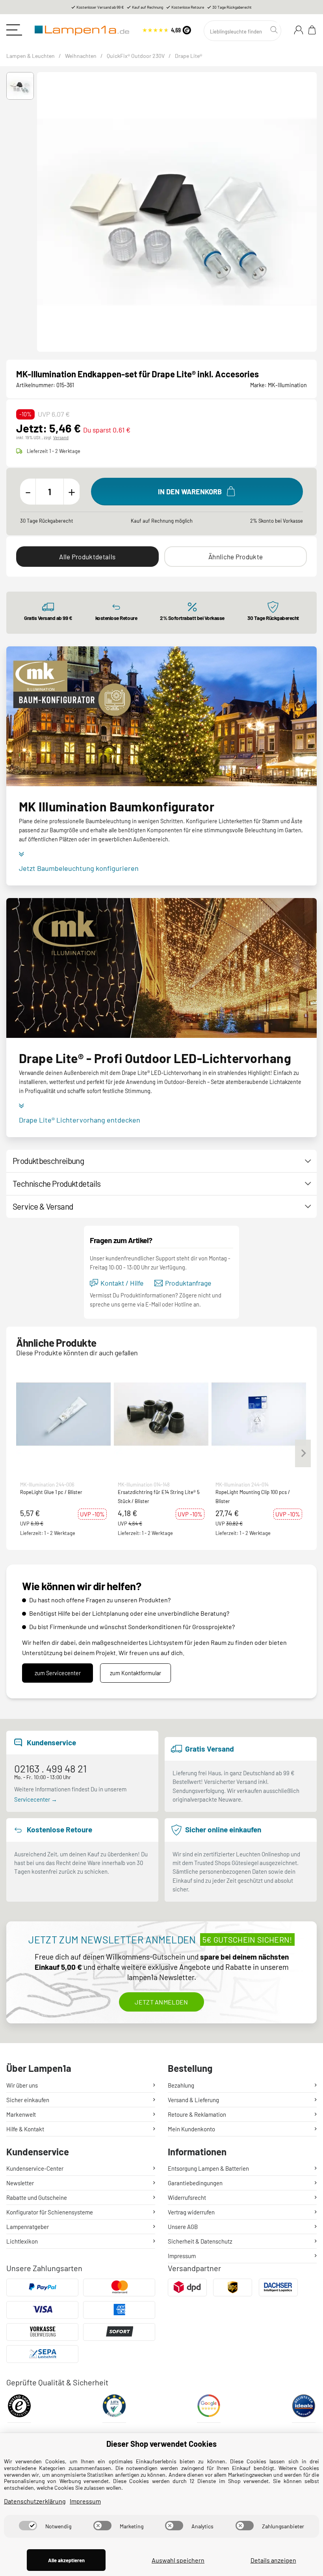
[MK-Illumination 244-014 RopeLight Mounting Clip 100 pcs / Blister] (259, 1414)
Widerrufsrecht (187, 2197)
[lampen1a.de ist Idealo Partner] (304, 2408)
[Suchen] (275, 30)
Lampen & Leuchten (31, 56)
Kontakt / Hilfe (122, 1283)
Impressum (182, 2256)
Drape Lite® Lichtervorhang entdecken (80, 1120)
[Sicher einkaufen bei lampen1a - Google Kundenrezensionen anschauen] (209, 2408)
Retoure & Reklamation (197, 2114)
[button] (20, 86)
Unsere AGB (183, 2227)
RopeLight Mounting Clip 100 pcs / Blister (253, 1496)
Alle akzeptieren (66, 2560)
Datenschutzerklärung (35, 2501)
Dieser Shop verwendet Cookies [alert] (161, 2444)
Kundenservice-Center (35, 2168)
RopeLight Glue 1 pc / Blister (51, 1492)
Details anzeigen (273, 2560)
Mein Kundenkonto (191, 2129)
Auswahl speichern (178, 2560)
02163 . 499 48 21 (50, 1768)
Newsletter (20, 2183)
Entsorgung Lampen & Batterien (208, 2168)
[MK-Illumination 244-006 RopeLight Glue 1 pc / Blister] (63, 1414)
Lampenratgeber (28, 2227)
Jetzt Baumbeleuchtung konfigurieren (79, 868)
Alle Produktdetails (87, 557)
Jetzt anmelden (161, 2002)
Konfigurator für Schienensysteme (50, 2212)
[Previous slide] (41, 212)
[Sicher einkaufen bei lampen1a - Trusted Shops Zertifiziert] (19, 2408)
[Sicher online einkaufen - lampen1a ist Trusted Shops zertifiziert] (167, 29)
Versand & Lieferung (193, 2100)
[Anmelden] (299, 30)
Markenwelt (21, 2114)
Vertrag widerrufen (191, 2212)
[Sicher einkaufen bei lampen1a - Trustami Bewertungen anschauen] (114, 2408)
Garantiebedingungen (195, 2183)
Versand (61, 437)
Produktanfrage (188, 1283)
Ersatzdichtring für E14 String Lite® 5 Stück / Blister (159, 1496)
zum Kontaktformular (136, 1673)
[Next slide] (313, 212)
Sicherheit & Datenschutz (200, 2241)
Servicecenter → (36, 1799)
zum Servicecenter (58, 1673)
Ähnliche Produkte (236, 557)
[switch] (28, 2526)
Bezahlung (181, 2085)
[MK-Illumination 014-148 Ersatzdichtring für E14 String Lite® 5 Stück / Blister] (161, 1414)
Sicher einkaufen (28, 2100)
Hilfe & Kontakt (25, 2129)
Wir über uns (22, 2085)
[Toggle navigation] (14, 30)
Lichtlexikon (22, 2241)
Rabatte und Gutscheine (37, 2197)
